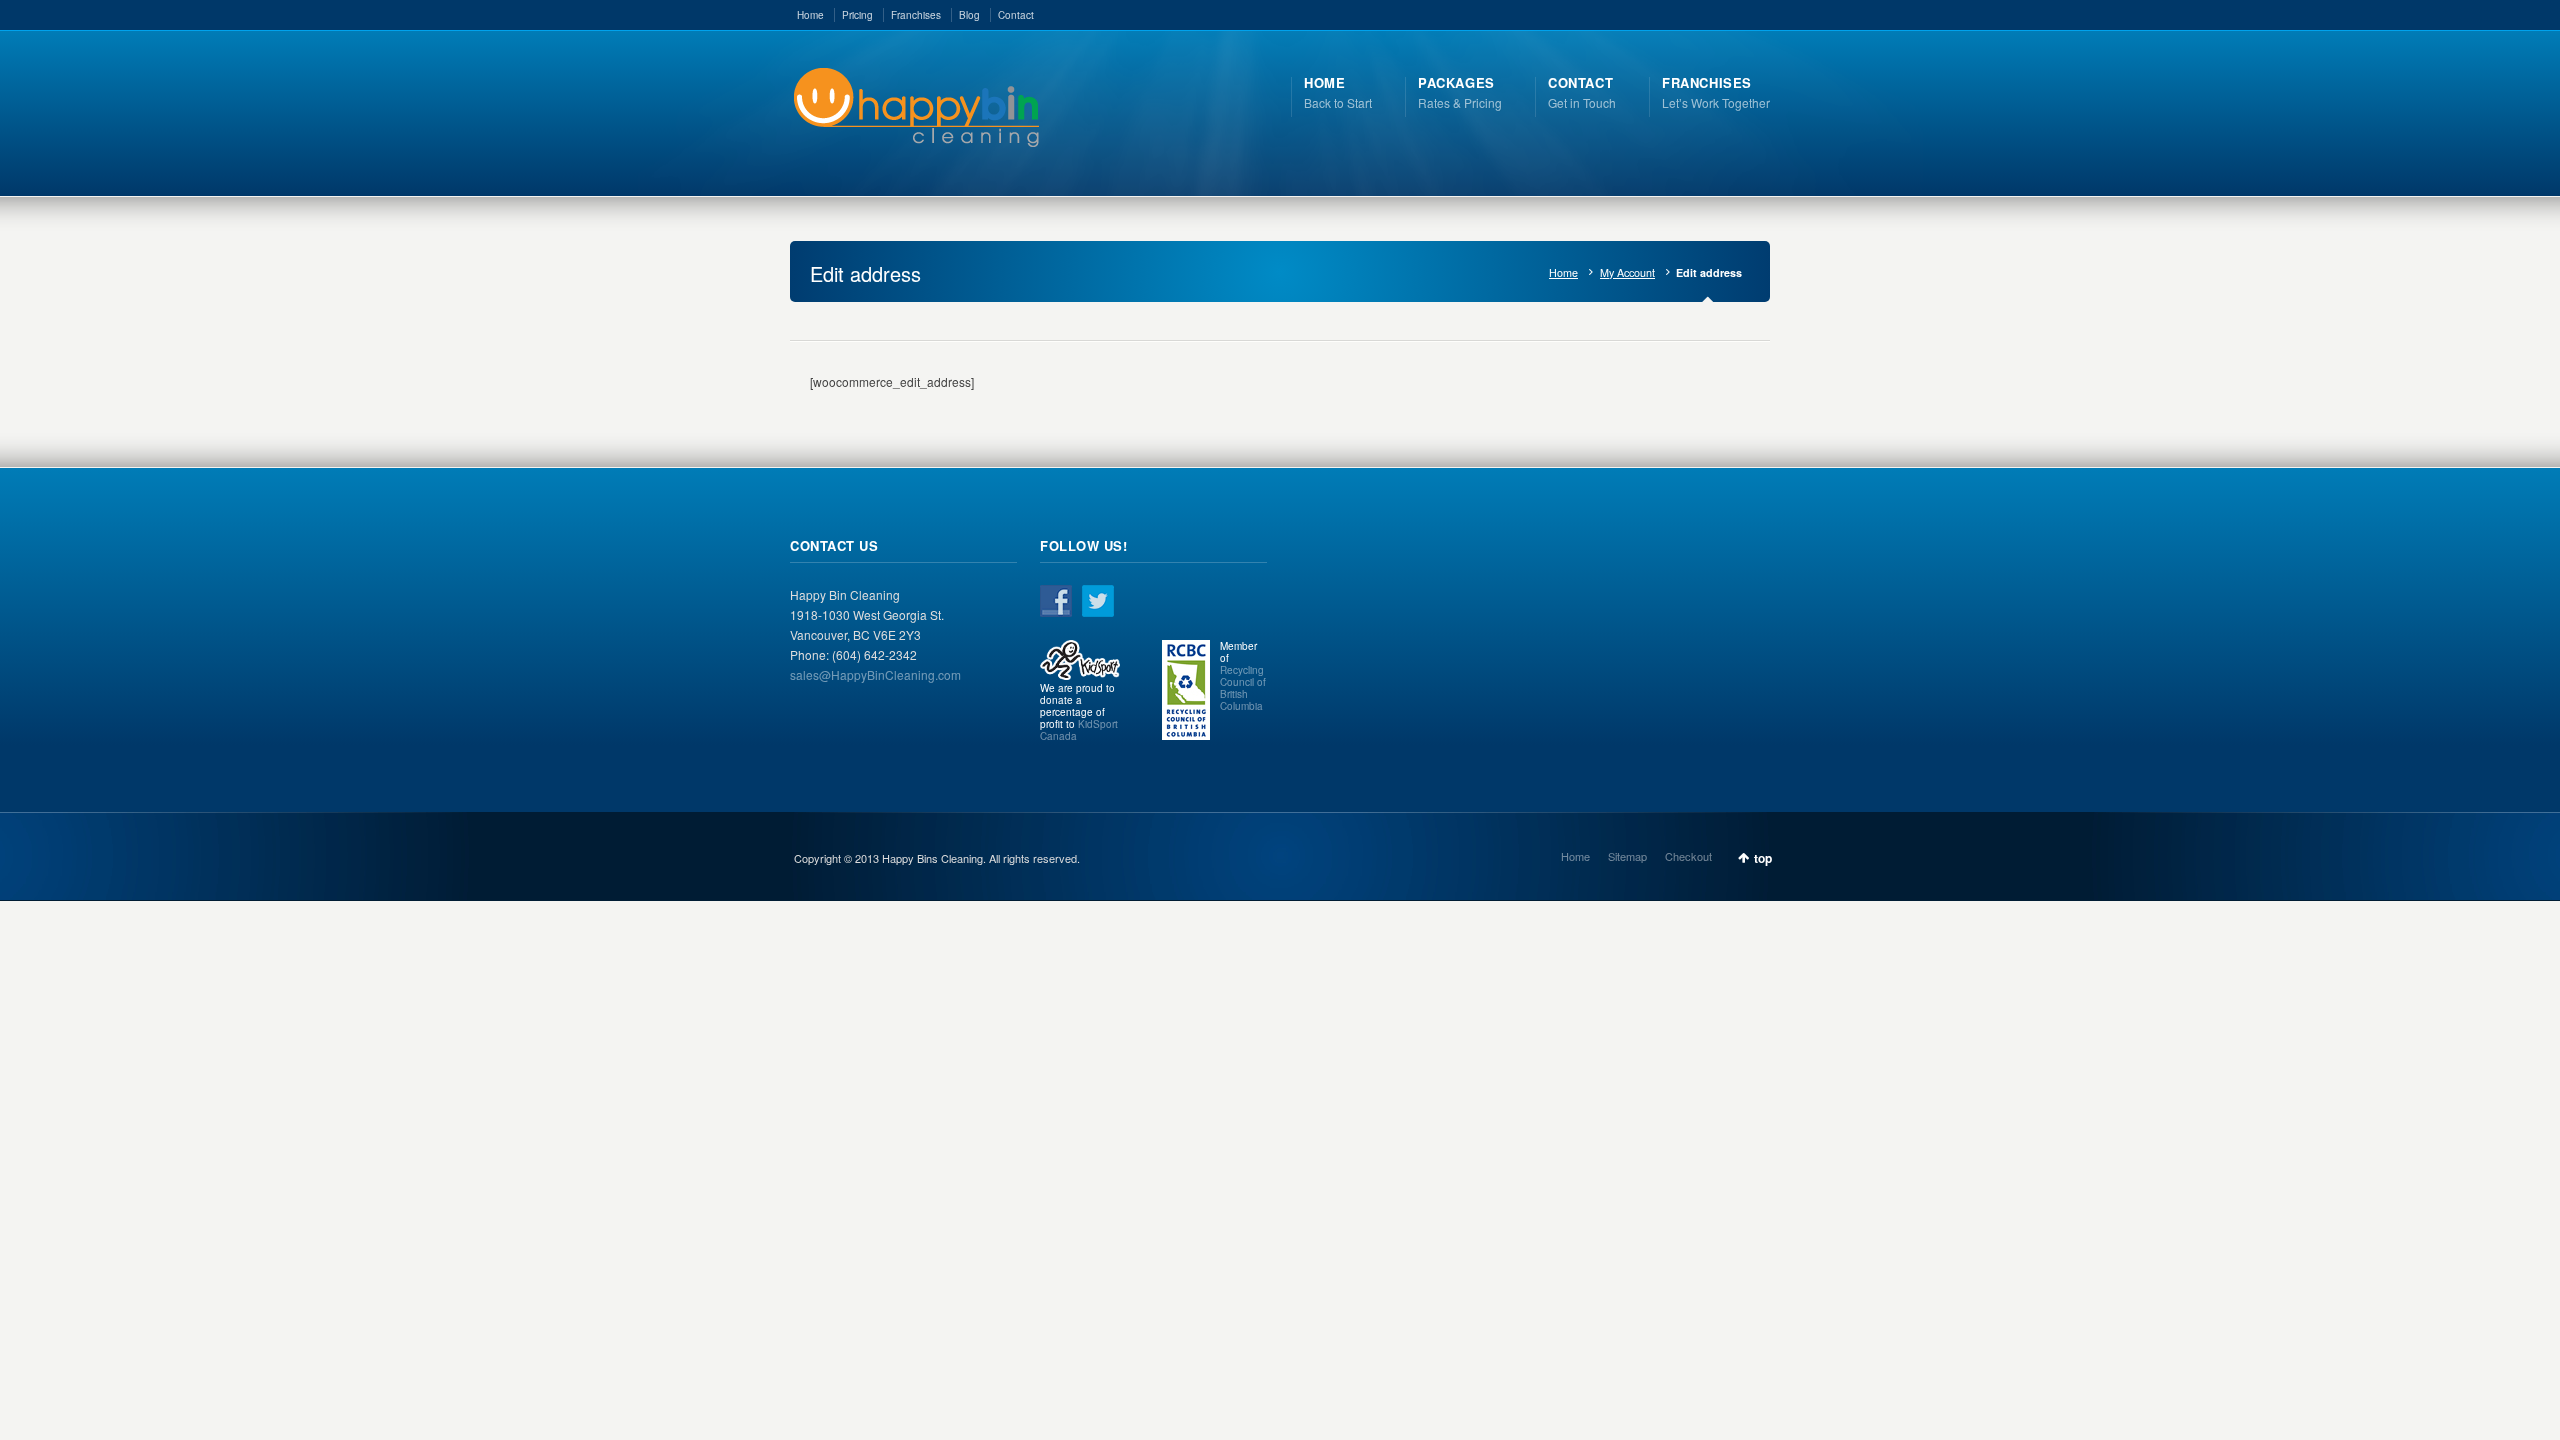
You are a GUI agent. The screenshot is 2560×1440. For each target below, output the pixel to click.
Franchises (916, 15)
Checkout (1688, 856)
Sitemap (1627, 856)
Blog (969, 15)
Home (810, 15)
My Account (1627, 272)
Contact (1016, 15)
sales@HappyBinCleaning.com (875, 674)
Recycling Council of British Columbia (1243, 688)
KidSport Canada (1079, 730)
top (1763, 858)
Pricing (857, 15)
